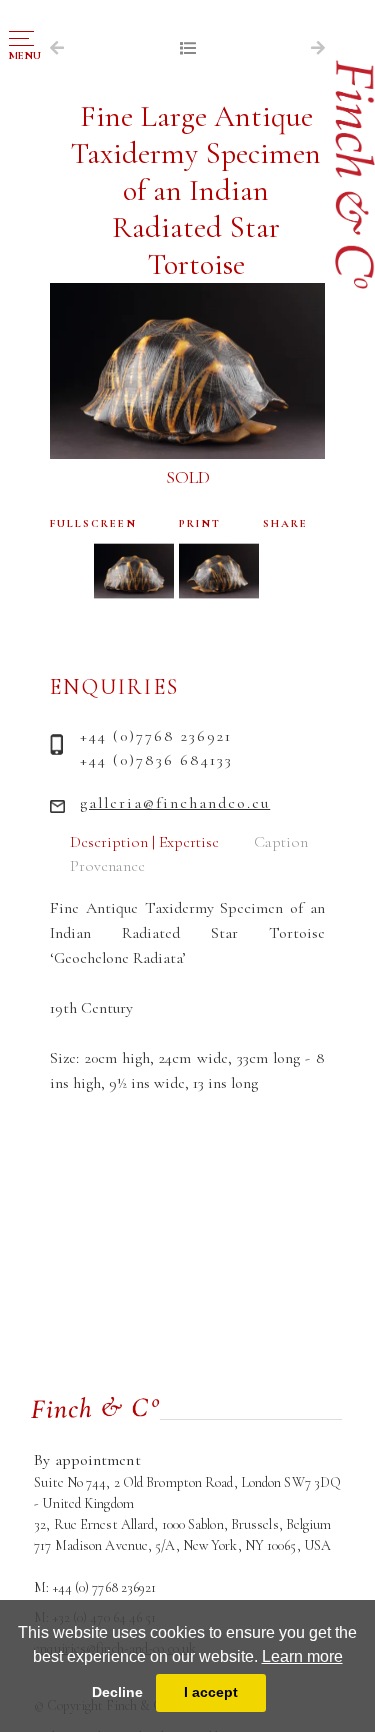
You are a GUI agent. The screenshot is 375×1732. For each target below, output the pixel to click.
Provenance (107, 866)
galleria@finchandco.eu (175, 803)
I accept (211, 1692)
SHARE (285, 523)
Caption (281, 842)
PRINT (200, 523)
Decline (117, 1692)
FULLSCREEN (93, 523)
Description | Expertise (144, 842)
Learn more (302, 1656)
